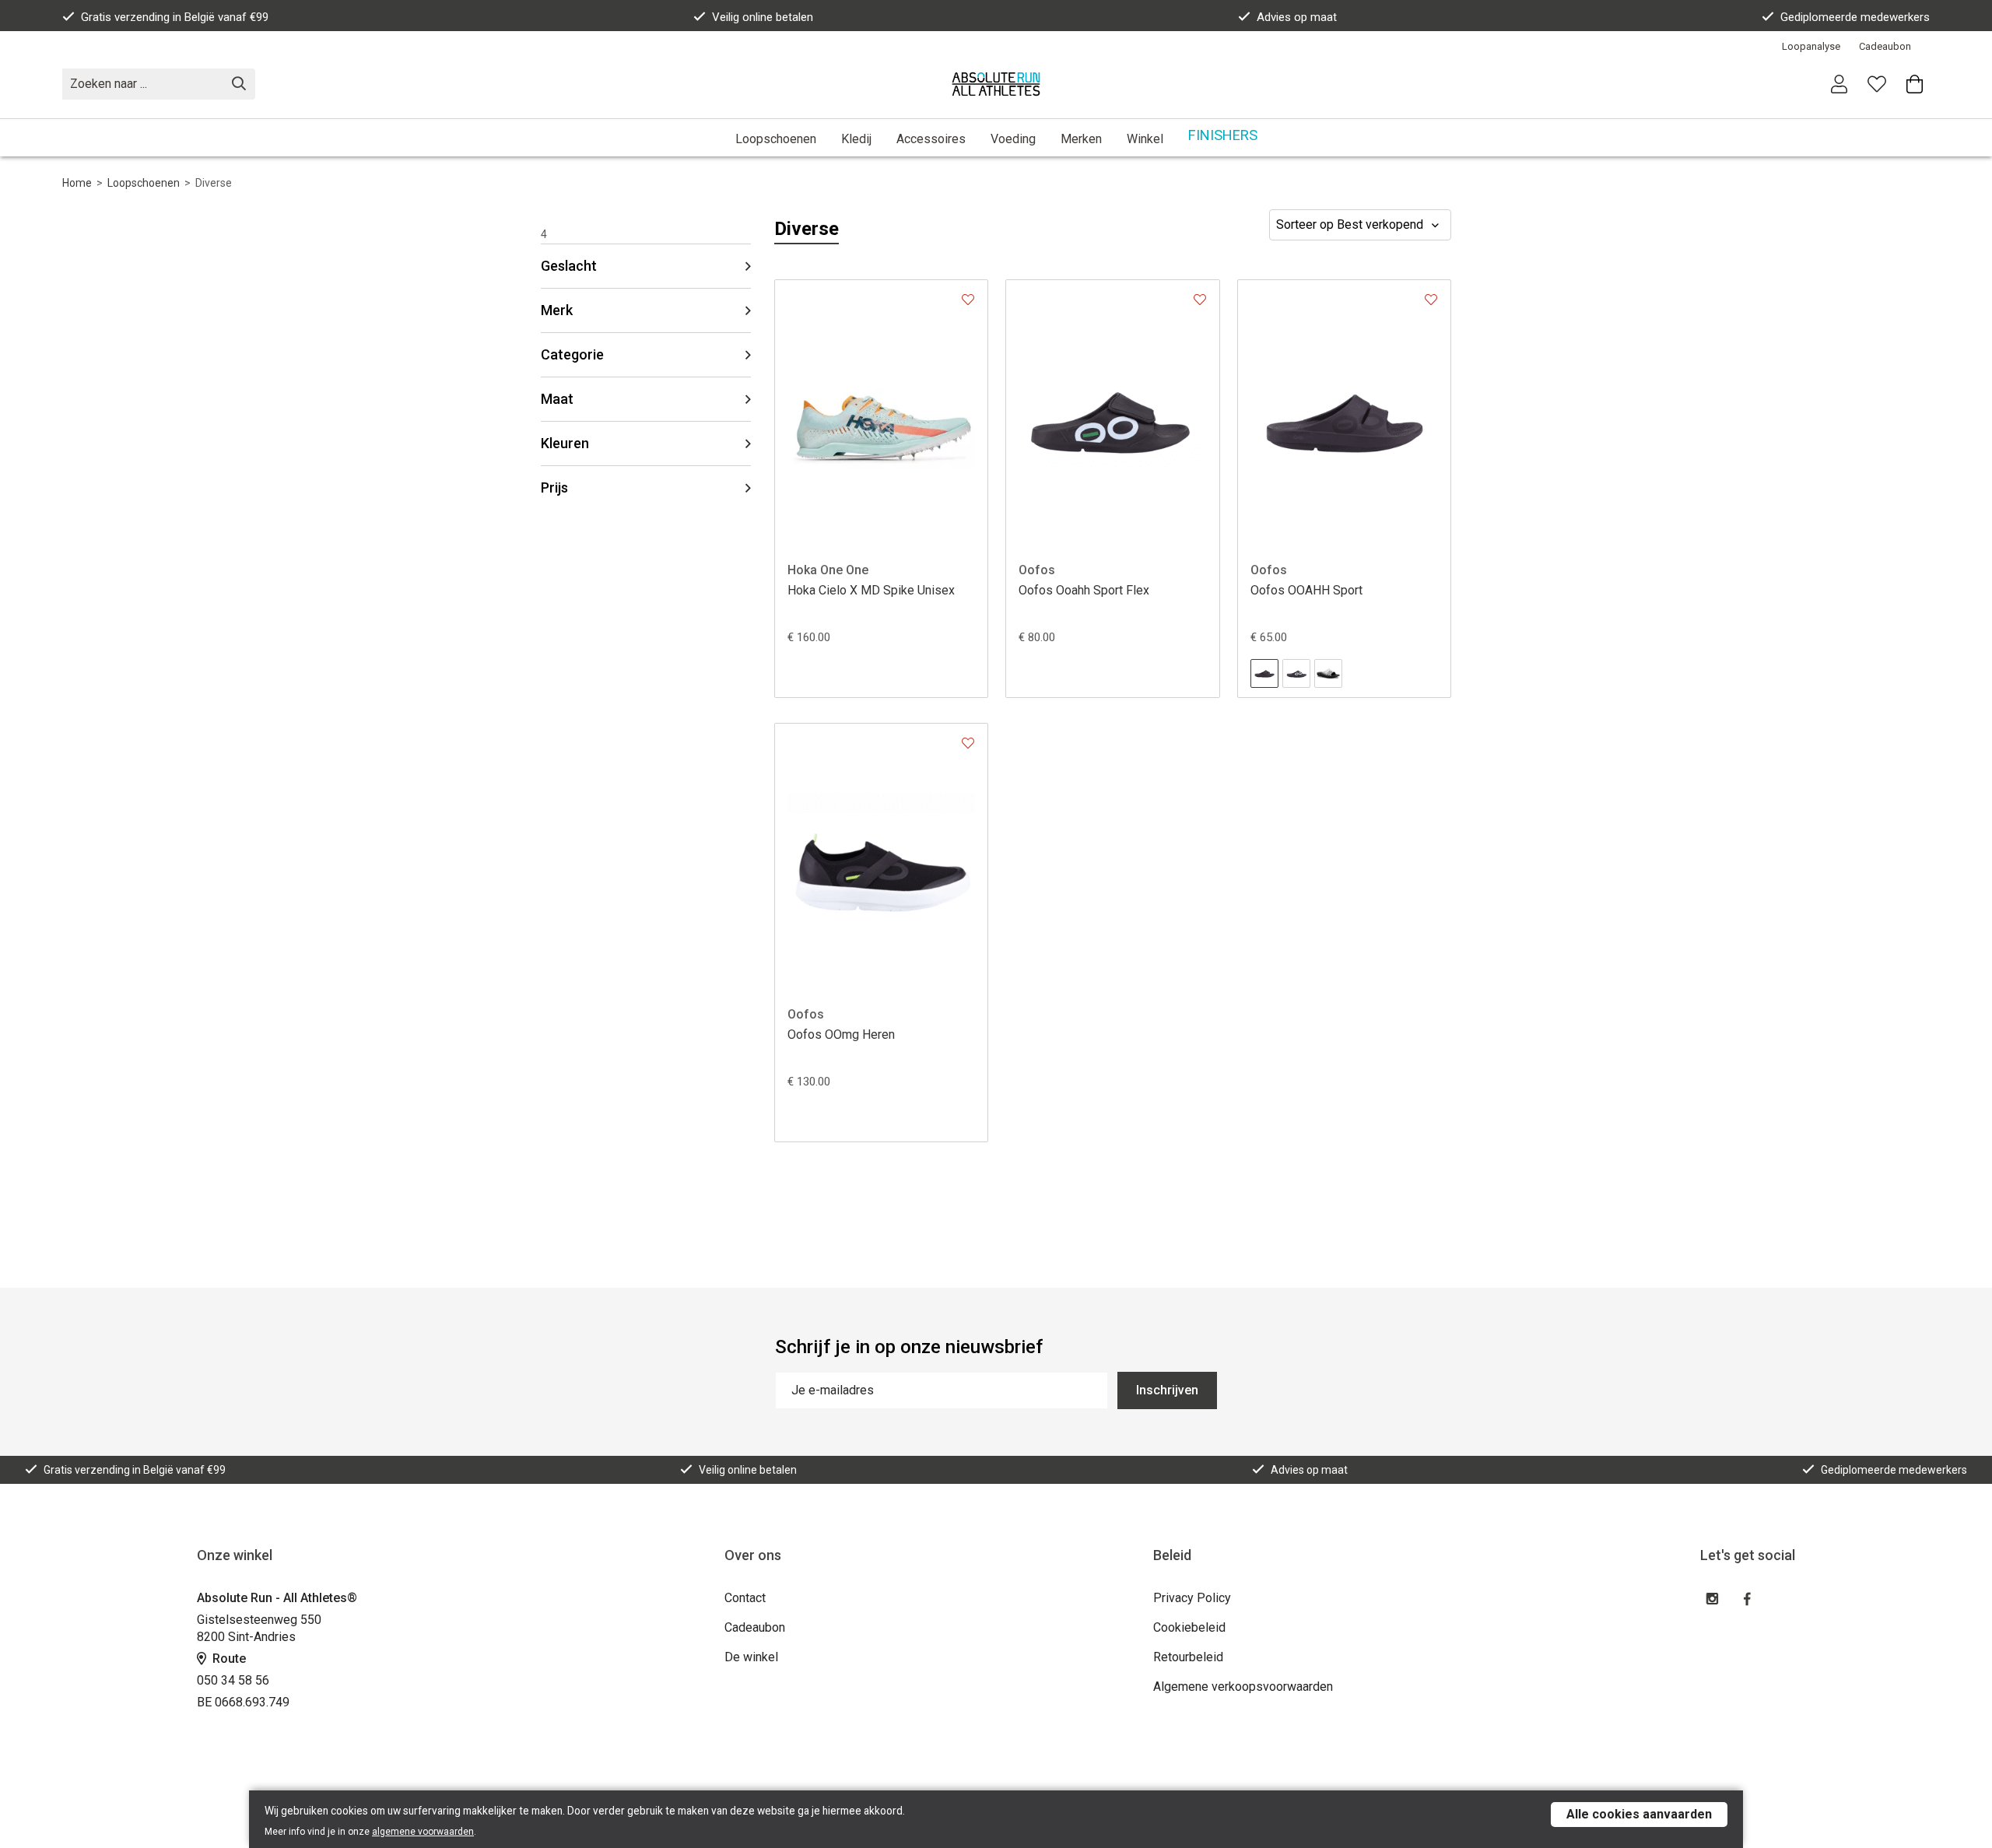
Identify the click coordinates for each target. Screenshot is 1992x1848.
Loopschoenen (776, 139)
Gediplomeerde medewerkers (1855, 17)
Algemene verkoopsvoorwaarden (1243, 1687)
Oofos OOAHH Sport (1306, 590)
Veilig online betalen (763, 17)
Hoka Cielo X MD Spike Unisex (871, 590)
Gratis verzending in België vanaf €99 (175, 17)
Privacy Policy (1192, 1598)
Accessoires (931, 139)
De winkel (751, 1657)
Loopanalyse (1811, 46)
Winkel (1145, 139)
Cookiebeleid (1189, 1627)
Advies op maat (1297, 17)
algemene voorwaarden (423, 1832)
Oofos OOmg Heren (841, 1034)
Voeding (1013, 139)
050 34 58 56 (233, 1680)
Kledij (856, 139)
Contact (745, 1598)
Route (228, 1659)
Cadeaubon (1885, 46)
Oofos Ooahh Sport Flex (1084, 590)
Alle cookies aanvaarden (1639, 1814)
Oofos (1037, 570)
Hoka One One (828, 570)
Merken (1081, 139)
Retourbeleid (1188, 1657)
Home (77, 183)
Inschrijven (1167, 1390)
